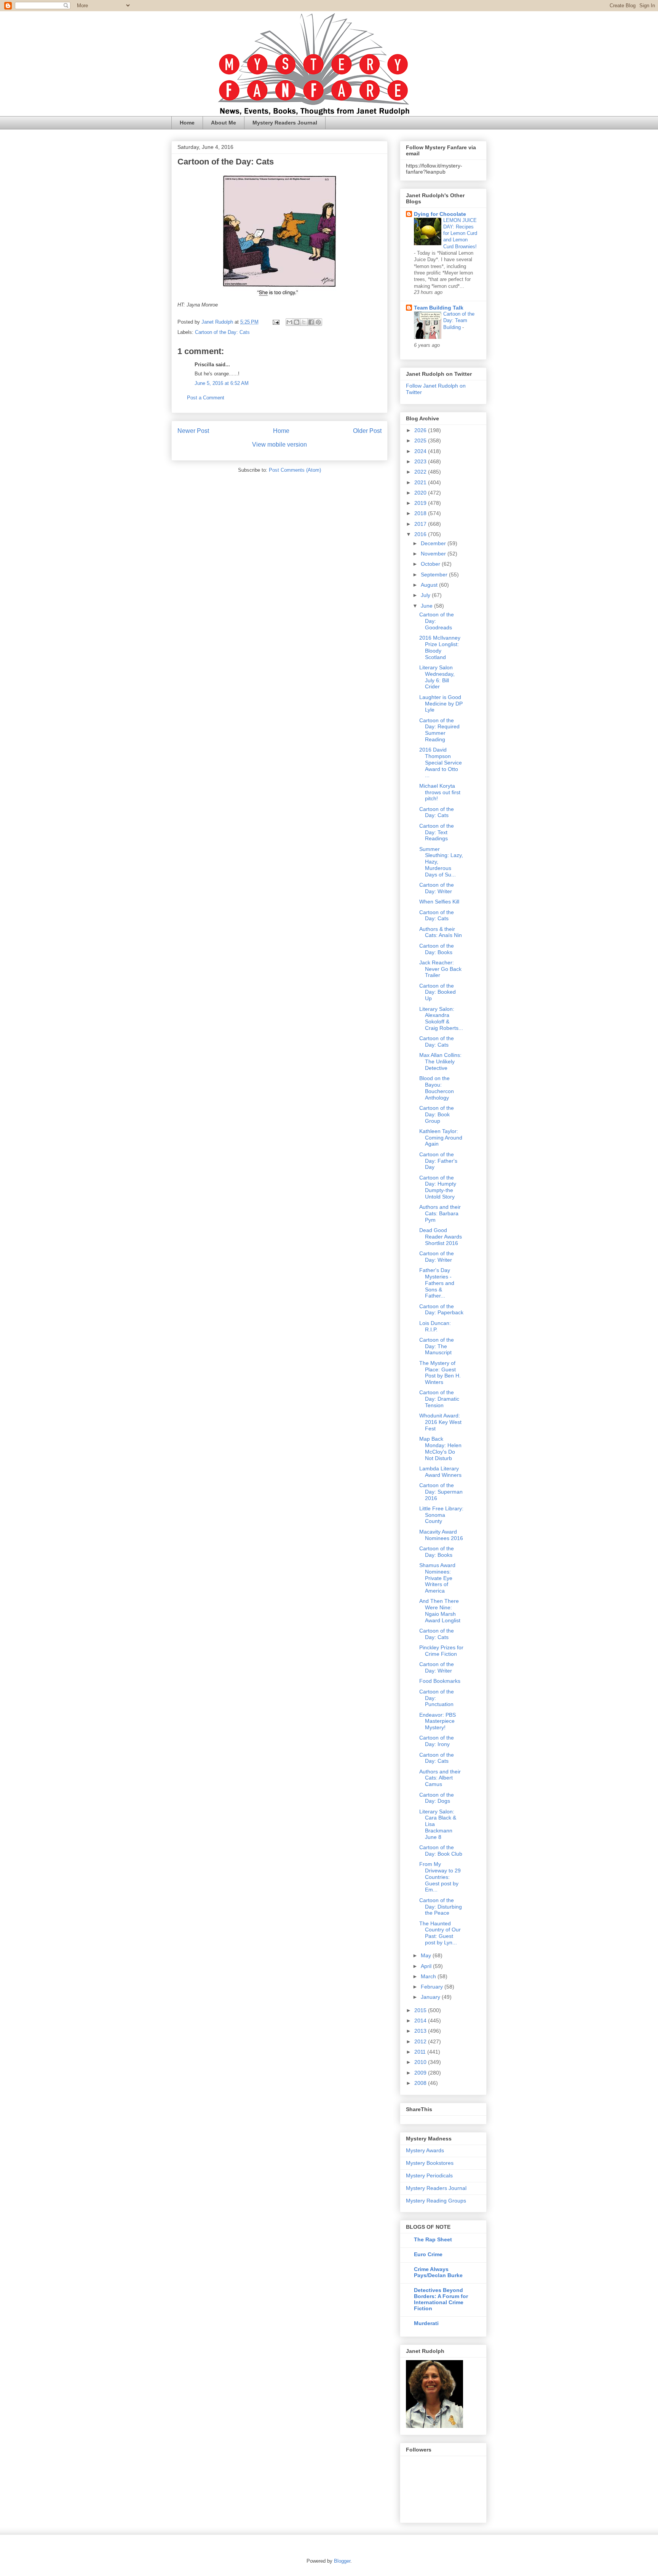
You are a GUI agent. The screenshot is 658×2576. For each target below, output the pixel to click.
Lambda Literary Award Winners (440, 1472)
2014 (421, 2021)
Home (187, 123)
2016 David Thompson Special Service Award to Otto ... (441, 762)
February (433, 1987)
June (427, 606)
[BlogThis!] (297, 322)
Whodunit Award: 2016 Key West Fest (440, 1422)
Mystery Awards (425, 2150)
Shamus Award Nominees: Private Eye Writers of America (437, 1578)
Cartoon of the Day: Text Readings (437, 832)
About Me (224, 123)
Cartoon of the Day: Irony (437, 1741)
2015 (421, 2010)
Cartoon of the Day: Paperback (441, 1310)
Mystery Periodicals (429, 2175)
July (426, 595)
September (435, 575)
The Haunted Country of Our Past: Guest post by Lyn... (440, 1933)
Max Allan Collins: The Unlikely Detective (440, 1061)
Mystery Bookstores (430, 2163)
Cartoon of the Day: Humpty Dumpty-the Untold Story (438, 1187)
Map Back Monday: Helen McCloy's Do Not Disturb (440, 1448)
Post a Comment (206, 398)
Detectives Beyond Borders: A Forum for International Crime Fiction (441, 2299)
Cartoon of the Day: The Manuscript (437, 1346)
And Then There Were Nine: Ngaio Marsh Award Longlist (440, 1610)
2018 (421, 513)
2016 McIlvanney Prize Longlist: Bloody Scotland (440, 647)
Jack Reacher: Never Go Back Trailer (440, 969)
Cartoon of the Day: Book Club (441, 1851)
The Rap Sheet (433, 2239)
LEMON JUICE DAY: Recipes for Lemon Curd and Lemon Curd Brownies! (460, 233)
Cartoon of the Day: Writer (437, 888)
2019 (421, 503)
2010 (421, 2062)
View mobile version (279, 444)
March (429, 1976)
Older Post (367, 431)
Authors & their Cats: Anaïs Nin (441, 932)
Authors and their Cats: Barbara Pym (440, 1213)
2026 (421, 430)
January (431, 1997)
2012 (421, 2041)
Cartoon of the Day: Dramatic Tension (439, 1399)
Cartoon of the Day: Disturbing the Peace (441, 1907)
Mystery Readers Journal (285, 123)
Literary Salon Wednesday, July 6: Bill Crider (437, 677)
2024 (421, 451)
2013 (421, 2031)
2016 (421, 534)
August (430, 585)
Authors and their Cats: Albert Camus (440, 1778)
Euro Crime (428, 2254)
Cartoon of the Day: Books (437, 949)
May (427, 1955)
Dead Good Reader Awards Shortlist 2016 (441, 1237)
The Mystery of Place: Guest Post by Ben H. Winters (440, 1373)
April (427, 1966)
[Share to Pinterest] (318, 322)
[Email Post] (275, 322)
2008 (421, 2083)
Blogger (342, 2561)
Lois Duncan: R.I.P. (435, 1326)
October (431, 564)
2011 (421, 2052)
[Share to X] (304, 322)
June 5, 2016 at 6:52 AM (222, 383)
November (434, 554)
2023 (421, 461)
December (434, 543)
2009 (421, 2073)
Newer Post (193, 431)
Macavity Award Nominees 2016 (441, 1535)
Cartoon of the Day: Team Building (459, 321)
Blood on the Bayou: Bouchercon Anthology (437, 1088)
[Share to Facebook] (311, 322)
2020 (421, 493)
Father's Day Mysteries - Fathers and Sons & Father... (437, 1283)
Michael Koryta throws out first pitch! (440, 792)
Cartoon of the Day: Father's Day (438, 1161)
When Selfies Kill (439, 902)
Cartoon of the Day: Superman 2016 (441, 1492)
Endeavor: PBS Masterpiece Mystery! (438, 1721)
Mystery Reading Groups (436, 2201)
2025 (421, 441)
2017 (421, 524)
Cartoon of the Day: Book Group (437, 1114)
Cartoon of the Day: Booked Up (438, 992)
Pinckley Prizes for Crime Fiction (441, 1651)
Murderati (426, 2323)
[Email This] (289, 322)
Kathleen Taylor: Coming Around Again (441, 1138)
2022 (421, 472)
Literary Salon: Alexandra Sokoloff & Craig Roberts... (441, 1018)
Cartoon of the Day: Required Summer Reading (439, 730)
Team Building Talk (439, 308)
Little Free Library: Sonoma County (441, 1515)
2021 (421, 482)
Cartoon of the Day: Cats (222, 332)
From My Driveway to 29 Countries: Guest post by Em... (440, 1877)
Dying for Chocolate (440, 214)
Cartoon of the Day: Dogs (437, 1798)
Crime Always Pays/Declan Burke (438, 2272)
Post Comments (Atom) (295, 470)
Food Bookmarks (440, 1681)
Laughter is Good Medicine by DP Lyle (441, 704)
